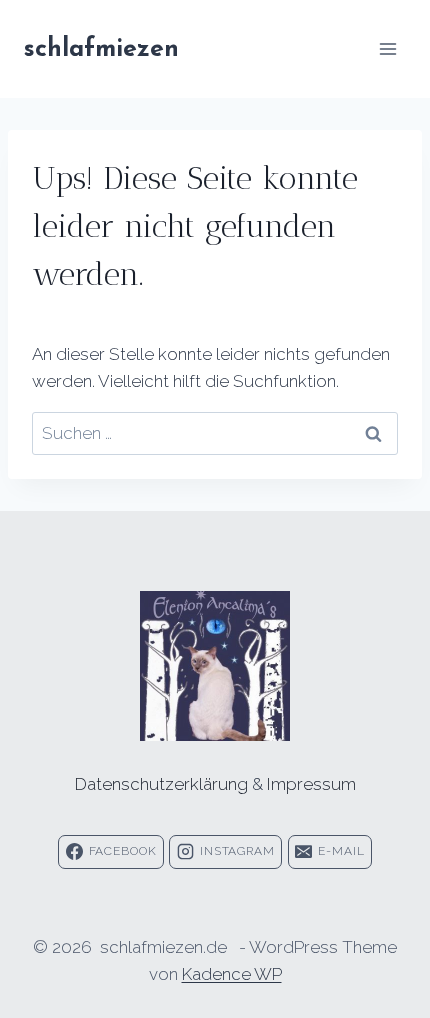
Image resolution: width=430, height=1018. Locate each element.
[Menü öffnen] (387, 48)
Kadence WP (232, 974)
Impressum (311, 784)
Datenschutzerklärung (161, 784)
